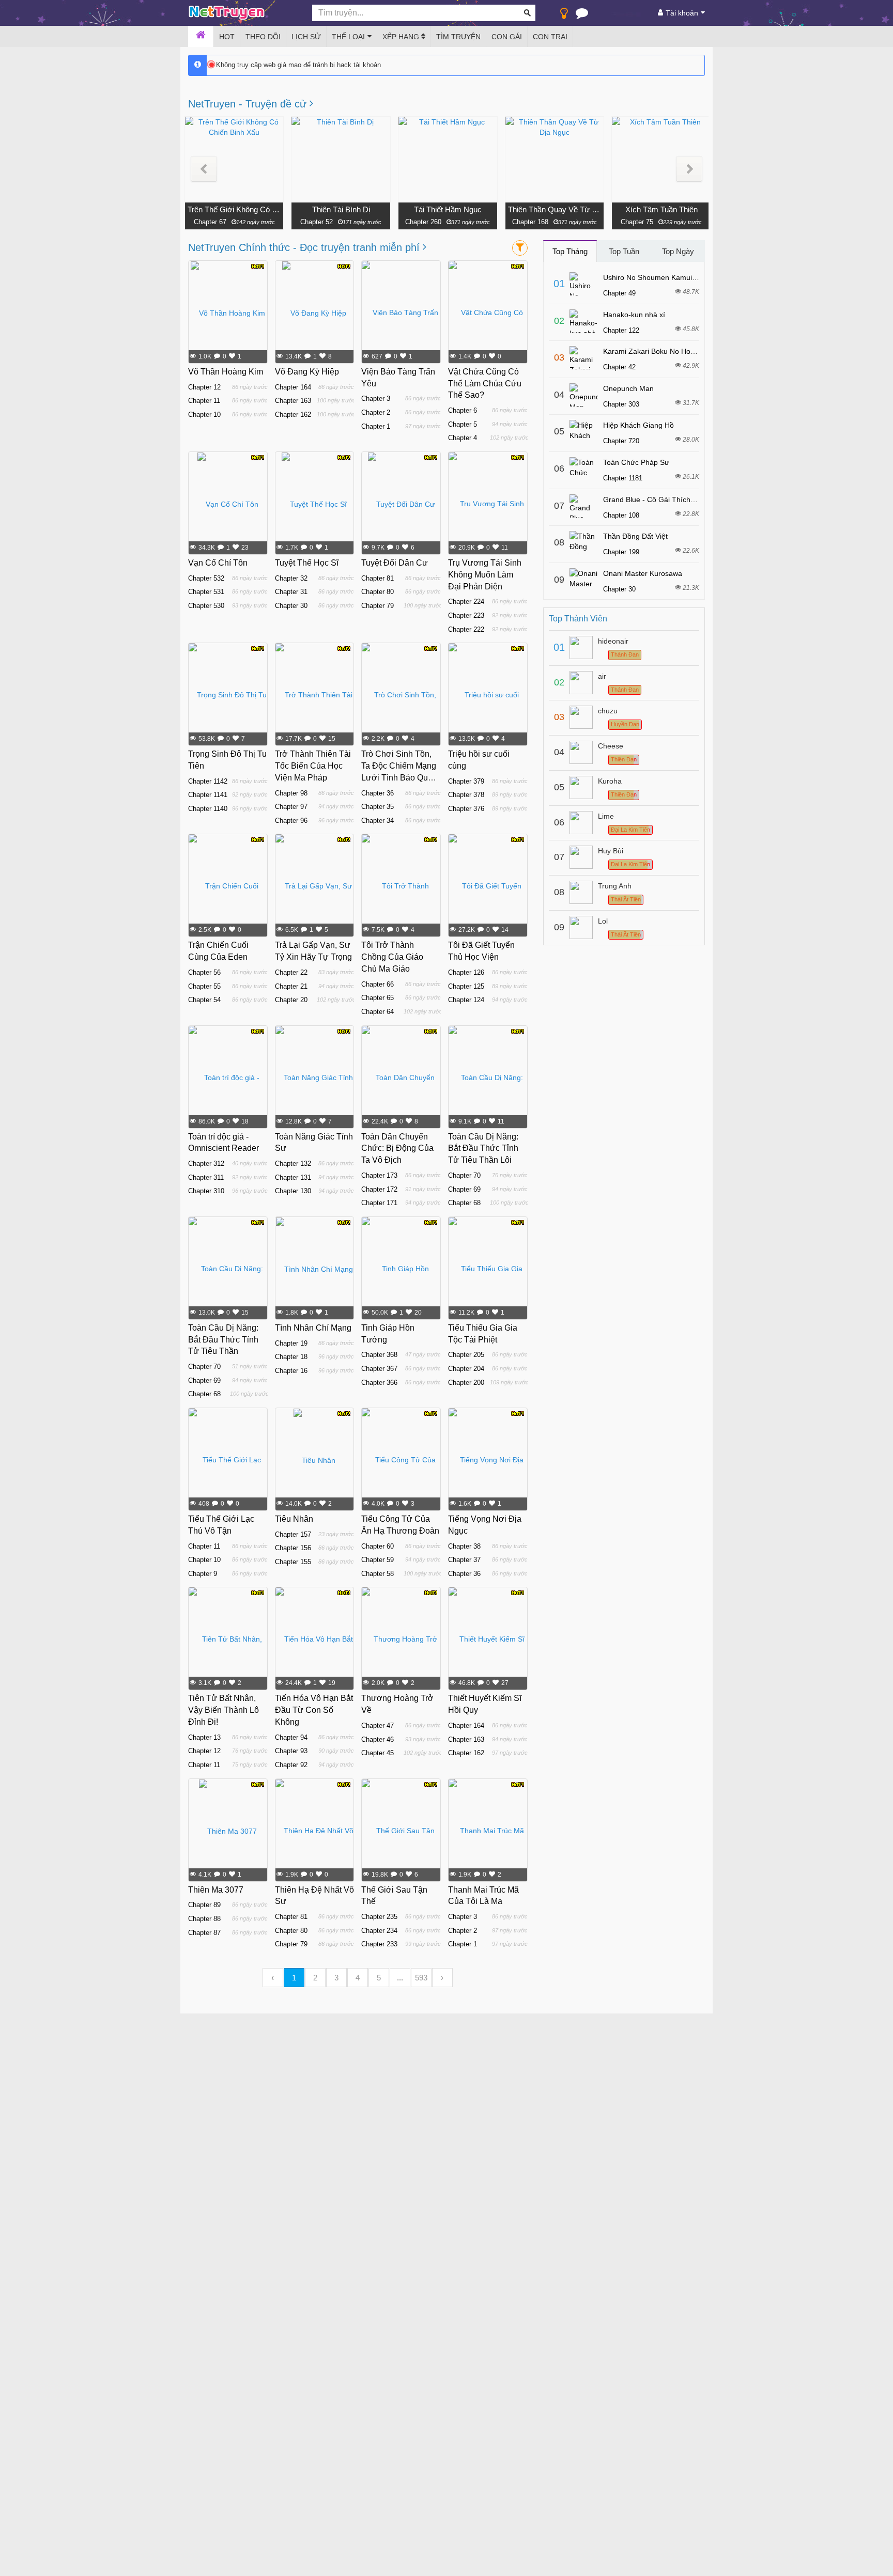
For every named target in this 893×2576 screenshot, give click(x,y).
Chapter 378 (466, 795)
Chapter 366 (379, 1383)
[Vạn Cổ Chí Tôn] (228, 504)
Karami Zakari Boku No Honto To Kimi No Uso (678, 351)
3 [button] (336, 1978)
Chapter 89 (204, 1905)
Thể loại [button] (348, 37)
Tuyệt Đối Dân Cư (395, 563)
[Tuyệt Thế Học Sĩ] (314, 504)
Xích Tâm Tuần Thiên (661, 209)
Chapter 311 (206, 1177)
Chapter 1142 (208, 781)
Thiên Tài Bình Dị (341, 209)
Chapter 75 (637, 222)
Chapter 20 (291, 1000)
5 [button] (379, 1978)
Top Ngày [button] (678, 251)
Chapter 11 (204, 401)
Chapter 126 (466, 972)
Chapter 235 (379, 1917)
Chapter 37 (464, 1560)
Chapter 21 (291, 986)
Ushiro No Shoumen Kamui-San (655, 277)
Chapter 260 (423, 222)
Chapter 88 (204, 1919)
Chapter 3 (376, 399)
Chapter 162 (293, 415)
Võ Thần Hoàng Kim (226, 372)
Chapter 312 (206, 1164)
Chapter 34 (378, 821)
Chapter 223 (466, 615)
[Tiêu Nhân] (314, 1460)
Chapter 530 (206, 606)
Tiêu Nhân (294, 1519)
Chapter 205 (466, 1355)
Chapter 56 (204, 972)
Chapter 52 (317, 222)
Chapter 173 (379, 1175)
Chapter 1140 (208, 809)
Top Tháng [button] (570, 251)
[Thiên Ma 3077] (228, 1831)
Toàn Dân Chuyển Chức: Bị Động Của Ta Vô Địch (397, 1149)
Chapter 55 (204, 986)
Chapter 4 (463, 438)
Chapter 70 (464, 1175)
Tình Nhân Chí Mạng (313, 1328)
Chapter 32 (291, 578)
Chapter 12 (204, 387)
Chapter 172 (379, 1189)
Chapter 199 (621, 552)
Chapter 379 (466, 781)
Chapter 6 (463, 410)
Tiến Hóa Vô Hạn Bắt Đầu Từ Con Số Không (314, 1710)
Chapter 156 (293, 1548)
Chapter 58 (378, 1574)
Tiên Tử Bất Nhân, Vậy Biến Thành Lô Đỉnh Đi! (224, 1710)
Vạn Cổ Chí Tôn (218, 563)
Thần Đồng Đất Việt (635, 536)
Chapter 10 (204, 415)
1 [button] (294, 1978)
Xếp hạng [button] (402, 37)
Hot (227, 37)
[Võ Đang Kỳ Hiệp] (314, 313)
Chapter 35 (378, 807)
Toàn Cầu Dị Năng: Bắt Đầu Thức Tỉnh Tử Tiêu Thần (223, 1340)
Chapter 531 (206, 592)
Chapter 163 (293, 401)
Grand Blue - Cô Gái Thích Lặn (654, 499)
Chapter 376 (466, 809)
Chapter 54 (204, 1000)
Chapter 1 (376, 426)
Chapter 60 (378, 1546)
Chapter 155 (293, 1562)
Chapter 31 (291, 592)
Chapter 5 (463, 424)
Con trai (550, 37)
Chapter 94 (291, 1737)
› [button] (442, 1978)
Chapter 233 (379, 1944)
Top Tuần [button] (624, 251)
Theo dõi (263, 37)
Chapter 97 (291, 807)
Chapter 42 (619, 367)
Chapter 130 (293, 1191)
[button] (204, 169)
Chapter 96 (291, 821)
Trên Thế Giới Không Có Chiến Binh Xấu (234, 209)
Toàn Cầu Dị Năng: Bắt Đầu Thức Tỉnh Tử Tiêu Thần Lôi (483, 1149)
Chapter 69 (464, 1189)
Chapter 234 (379, 1931)
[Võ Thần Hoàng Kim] (228, 313)
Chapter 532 (206, 578)
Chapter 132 (293, 1164)
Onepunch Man (628, 388)
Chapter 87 (204, 1933)
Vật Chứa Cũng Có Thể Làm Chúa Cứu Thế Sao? (485, 384)
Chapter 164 (293, 387)
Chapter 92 (291, 1765)
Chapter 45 (378, 1753)
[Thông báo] (582, 15)
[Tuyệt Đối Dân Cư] (401, 504)
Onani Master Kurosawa (643, 573)
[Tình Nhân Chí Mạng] (314, 1269)
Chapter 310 (206, 1191)
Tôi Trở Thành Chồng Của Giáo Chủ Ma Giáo (392, 957)
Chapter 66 (378, 984)
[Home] (201, 37)
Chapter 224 (466, 602)
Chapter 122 (621, 330)
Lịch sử (306, 37)
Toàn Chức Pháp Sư (636, 462)
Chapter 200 (466, 1383)
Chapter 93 (291, 1751)
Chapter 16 (291, 1371)
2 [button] (315, 1978)
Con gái (507, 37)
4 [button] (358, 1978)
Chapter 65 (378, 998)
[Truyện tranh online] (242, 13)
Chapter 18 (291, 1357)
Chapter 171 (379, 1203)
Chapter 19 (291, 1343)
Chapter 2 (376, 412)
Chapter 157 (293, 1534)
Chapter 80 (378, 592)
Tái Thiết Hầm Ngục (448, 209)
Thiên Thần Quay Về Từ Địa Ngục (555, 209)
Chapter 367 (379, 1369)
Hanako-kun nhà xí (634, 315)
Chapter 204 (466, 1369)
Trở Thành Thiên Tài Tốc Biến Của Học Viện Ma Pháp (313, 766)
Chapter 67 (210, 222)
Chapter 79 (378, 606)
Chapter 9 (203, 1574)
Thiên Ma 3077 (216, 1890)
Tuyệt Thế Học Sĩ (307, 563)
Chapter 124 (466, 1000)
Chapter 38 (464, 1546)
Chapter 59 (378, 1560)
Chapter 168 (530, 222)
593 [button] (421, 1978)
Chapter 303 (621, 404)
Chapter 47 (378, 1726)
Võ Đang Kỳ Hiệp (307, 372)
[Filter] (520, 248)
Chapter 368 (379, 1355)
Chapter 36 (378, 793)
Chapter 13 (204, 1737)
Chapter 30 (291, 606)
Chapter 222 (466, 629)
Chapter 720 (621, 441)
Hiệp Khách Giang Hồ (638, 425)
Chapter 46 (378, 1739)
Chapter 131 (293, 1177)
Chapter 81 (378, 578)
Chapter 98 (291, 793)
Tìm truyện (458, 37)
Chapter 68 (464, 1203)
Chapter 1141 (208, 795)
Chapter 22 (291, 972)
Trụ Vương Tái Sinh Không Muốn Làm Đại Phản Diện (485, 575)
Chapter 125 (466, 986)
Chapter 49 (619, 293)
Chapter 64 (378, 1012)
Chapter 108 (621, 515)
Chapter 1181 (623, 478)
